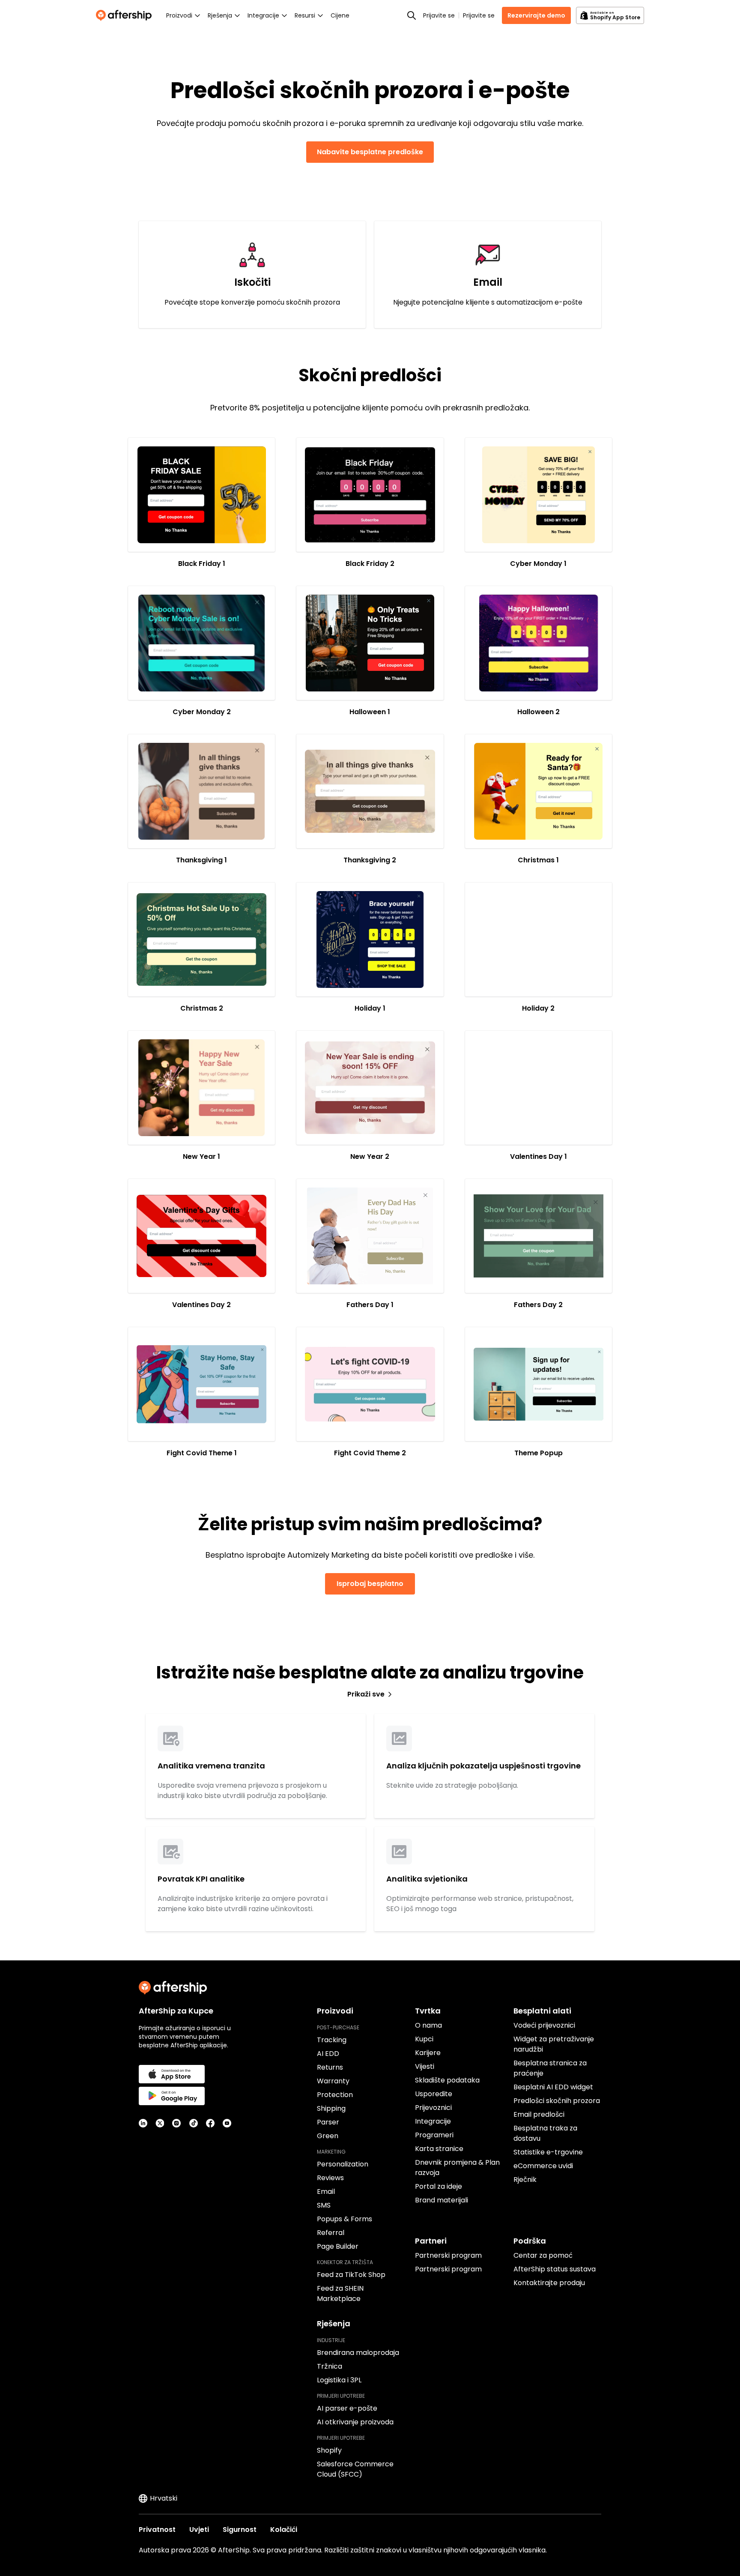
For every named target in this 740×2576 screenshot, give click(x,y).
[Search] (412, 15)
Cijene (340, 15)
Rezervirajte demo (536, 15)
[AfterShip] (126, 15)
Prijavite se (439, 15)
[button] (201, 495)
